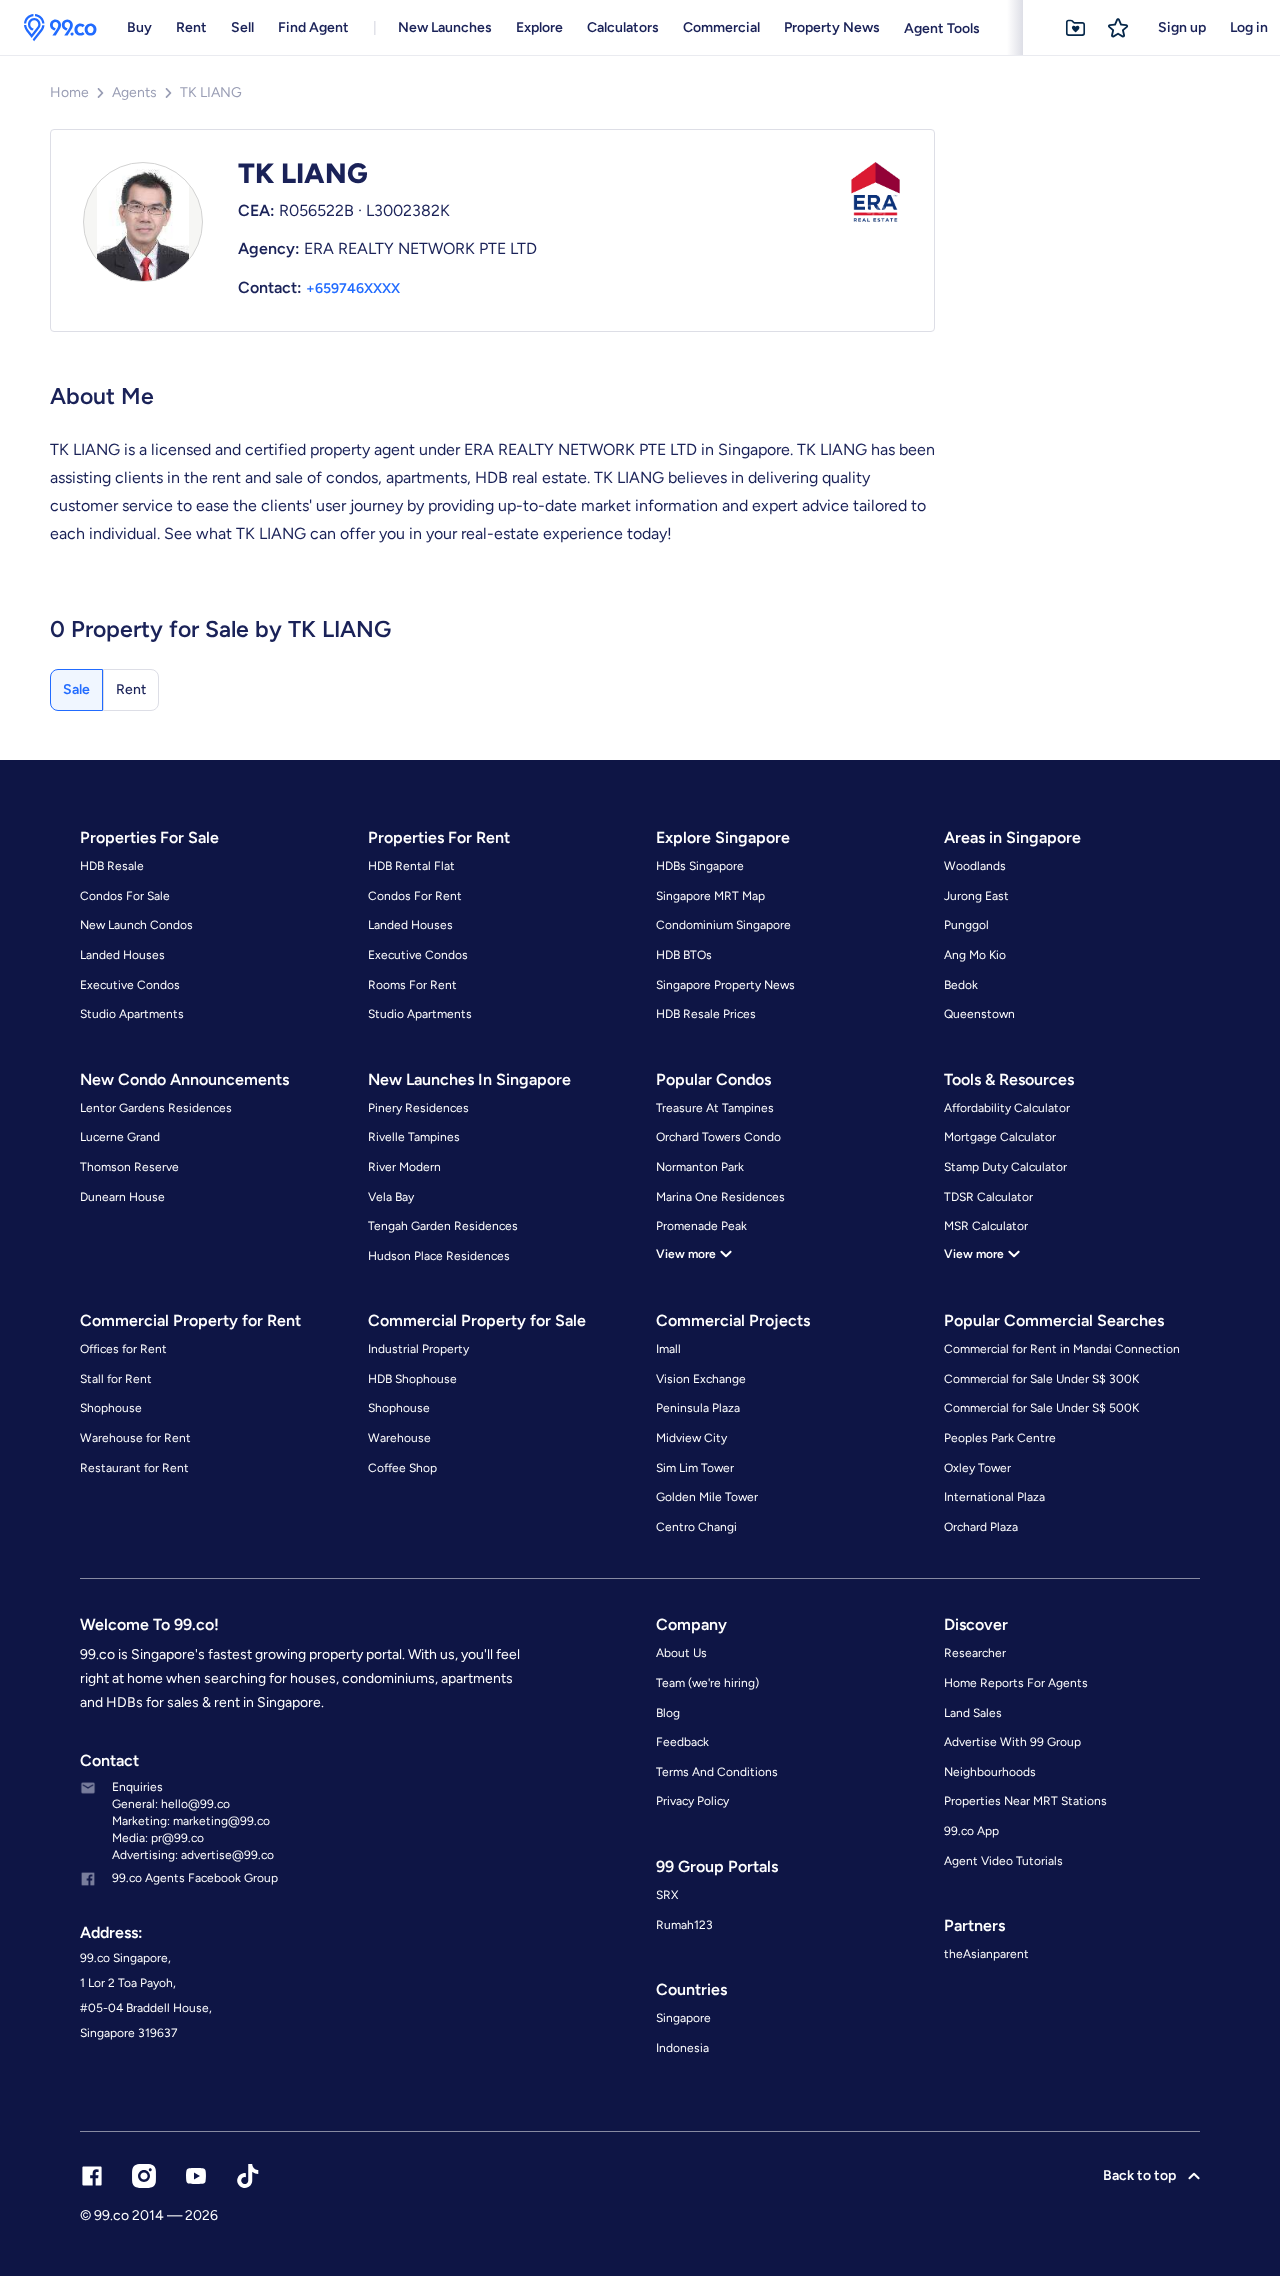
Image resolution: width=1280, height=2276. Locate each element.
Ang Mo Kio (975, 955)
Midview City (691, 1438)
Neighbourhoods (990, 1772)
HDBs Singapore (700, 866)
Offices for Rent (123, 1349)
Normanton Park (700, 1167)
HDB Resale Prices (706, 1014)
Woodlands (975, 866)
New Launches (445, 27)
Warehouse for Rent (135, 1438)
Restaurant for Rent (134, 1468)
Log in (1249, 27)
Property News (832, 27)
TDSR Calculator (988, 1197)
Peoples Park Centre (1000, 1438)
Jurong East (976, 896)
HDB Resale (112, 866)
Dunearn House (122, 1197)
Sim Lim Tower (695, 1468)
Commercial (721, 27)
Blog (668, 1713)
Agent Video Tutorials (1003, 1861)
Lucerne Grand (120, 1137)
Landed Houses (122, 955)
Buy (139, 27)
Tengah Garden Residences (443, 1226)
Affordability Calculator (1007, 1108)
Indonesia (682, 2048)
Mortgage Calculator (1000, 1137)
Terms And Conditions (717, 1772)
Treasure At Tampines (715, 1108)
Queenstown (979, 1014)
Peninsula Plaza (698, 1408)
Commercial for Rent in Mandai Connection (1062, 1349)
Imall (668, 1349)
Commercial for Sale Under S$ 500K (1041, 1408)
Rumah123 (684, 1925)
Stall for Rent (116, 1379)
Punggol (966, 925)
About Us (681, 1653)
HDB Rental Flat (411, 866)
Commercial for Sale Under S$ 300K (1041, 1379)
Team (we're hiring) (707, 1683)
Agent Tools (942, 28)
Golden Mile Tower (707, 1497)
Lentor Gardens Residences (156, 1108)
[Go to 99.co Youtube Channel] (196, 2176)
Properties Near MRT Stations (1025, 1801)
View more (686, 1254)
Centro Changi (696, 1527)
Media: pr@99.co (158, 1838)
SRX (667, 1895)
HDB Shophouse (412, 1379)
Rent (191, 27)
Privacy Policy (692, 1801)
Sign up (1182, 27)
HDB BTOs (684, 955)
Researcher (975, 1653)
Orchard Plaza (981, 1527)
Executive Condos (130, 985)
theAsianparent (986, 1954)
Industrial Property (418, 1349)
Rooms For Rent (412, 985)
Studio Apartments (132, 1014)
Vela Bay (391, 1197)
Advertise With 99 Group (1012, 1742)
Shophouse (111, 1408)
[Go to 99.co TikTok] (248, 2176)
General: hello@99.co (171, 1804)
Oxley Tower (977, 1468)
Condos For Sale (125, 896)
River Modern (404, 1167)
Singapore (683, 2018)
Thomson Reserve (129, 1167)
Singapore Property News (725, 985)
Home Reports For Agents (1016, 1683)
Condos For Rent (415, 896)
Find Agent (313, 27)
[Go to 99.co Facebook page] (92, 2176)
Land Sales (973, 1713)
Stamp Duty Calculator (1005, 1167)
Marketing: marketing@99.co (191, 1821)
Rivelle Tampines (414, 1137)
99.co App (971, 1831)
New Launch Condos (136, 925)
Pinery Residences (418, 1108)
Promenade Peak (701, 1226)
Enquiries (137, 1787)
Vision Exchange (701, 1379)
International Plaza (994, 1497)
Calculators (623, 27)
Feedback (682, 1742)
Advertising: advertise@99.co (193, 1855)
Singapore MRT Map (710, 896)
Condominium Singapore (723, 925)
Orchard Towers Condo (718, 1137)
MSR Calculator (986, 1226)
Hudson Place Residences (439, 1256)
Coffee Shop (402, 1468)
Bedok (961, 985)
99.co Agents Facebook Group (195, 1878)
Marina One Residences (720, 1197)
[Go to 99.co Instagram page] (144, 2176)
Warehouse (399, 1438)
